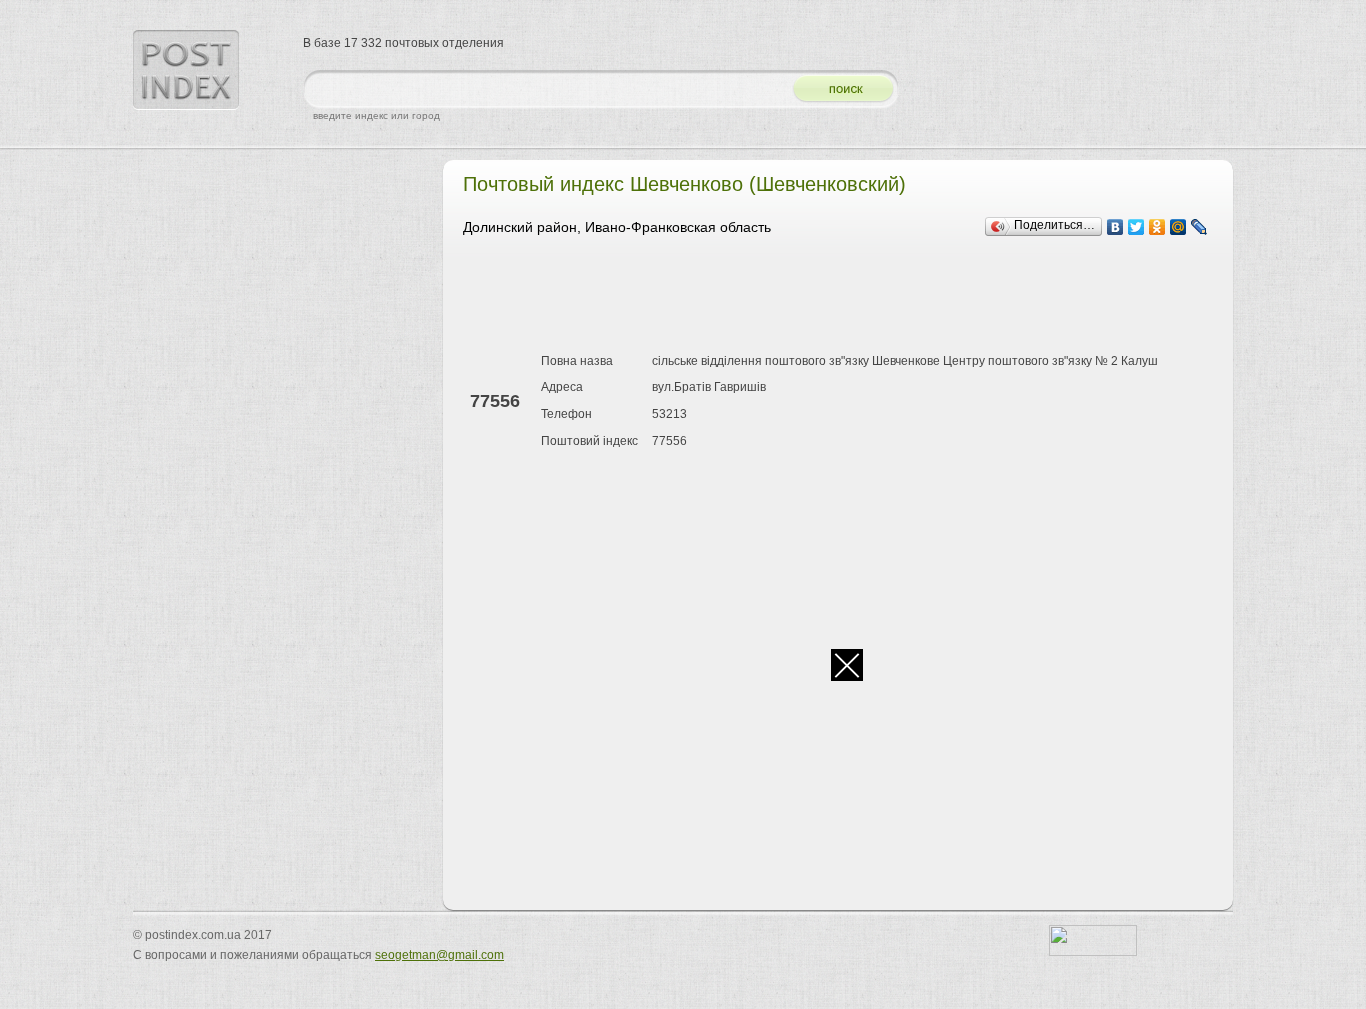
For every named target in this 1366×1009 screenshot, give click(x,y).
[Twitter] (1136, 227)
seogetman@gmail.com (439, 955)
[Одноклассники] (1157, 227)
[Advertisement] (827, 298)
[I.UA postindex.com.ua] (1093, 952)
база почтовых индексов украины (186, 70)
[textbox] (543, 89)
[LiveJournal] (1199, 227)
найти (836, 89)
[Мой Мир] (1178, 227)
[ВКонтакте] (1115, 227)
